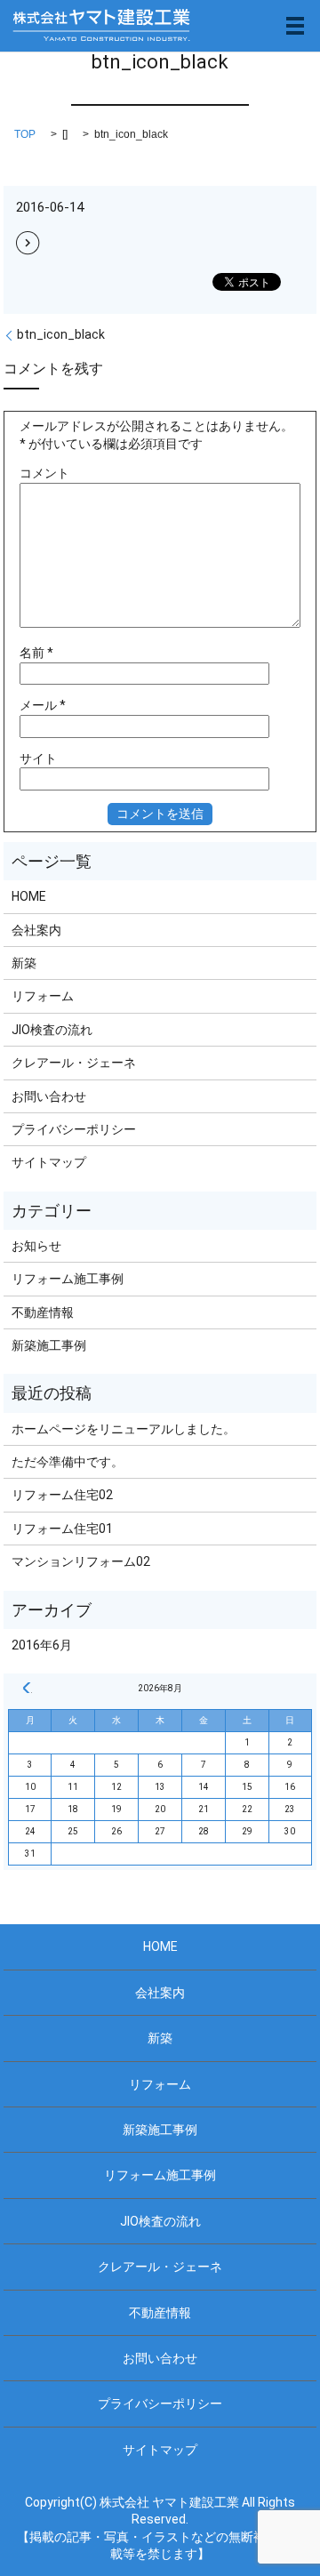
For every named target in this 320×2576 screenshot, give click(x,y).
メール (43, 705)
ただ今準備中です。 (68, 1462)
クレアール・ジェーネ (74, 1063)
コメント (44, 473)
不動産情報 (43, 1312)
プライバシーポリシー (74, 1129)
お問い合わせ (49, 1096)
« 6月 (27, 1688)
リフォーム (43, 996)
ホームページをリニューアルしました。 (124, 1429)
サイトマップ (49, 1162)
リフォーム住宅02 (62, 1495)
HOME (29, 896)
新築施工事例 (49, 1345)
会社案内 (36, 930)
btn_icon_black (61, 334)
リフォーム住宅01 (62, 1529)
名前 (36, 653)
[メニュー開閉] (295, 26)
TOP (25, 134)
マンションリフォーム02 (81, 1561)
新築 (24, 963)
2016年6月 (42, 1645)
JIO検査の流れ (52, 1030)
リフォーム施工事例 (68, 1279)
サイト (38, 758)
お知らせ (36, 1246)
